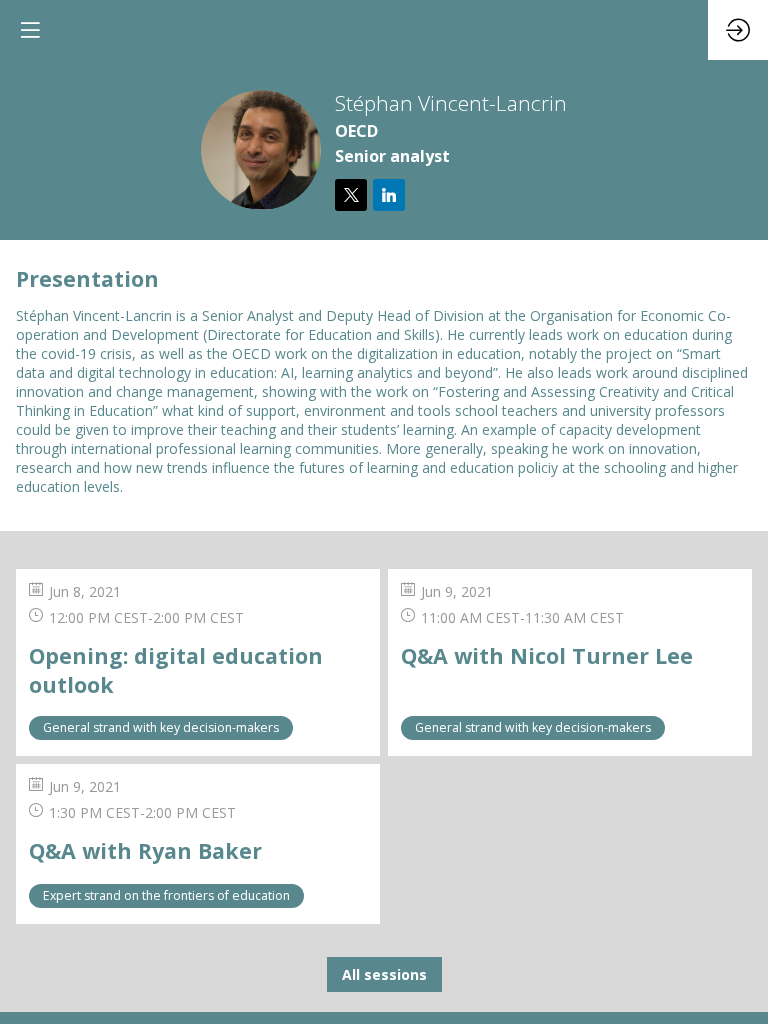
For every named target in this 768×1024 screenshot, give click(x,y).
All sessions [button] (384, 974)
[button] (30, 30)
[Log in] (738, 30)
